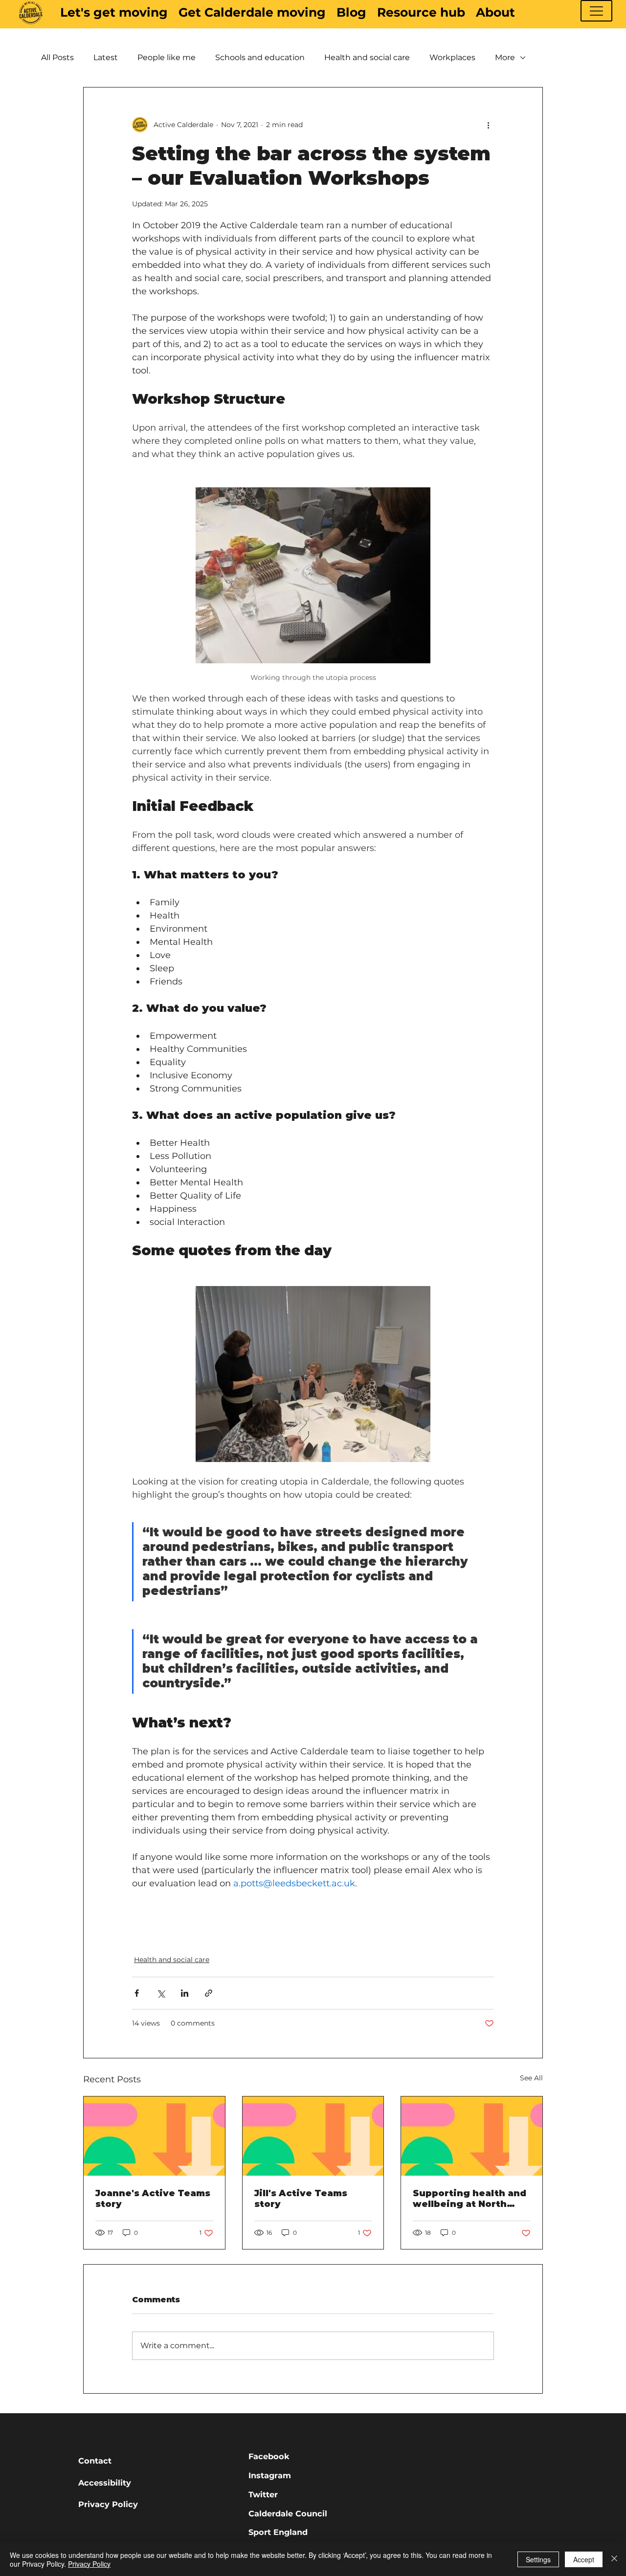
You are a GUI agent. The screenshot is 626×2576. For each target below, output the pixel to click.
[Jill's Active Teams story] (313, 2136)
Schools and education (260, 57)
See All (531, 2078)
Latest (106, 57)
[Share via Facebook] (137, 1993)
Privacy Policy (108, 2504)
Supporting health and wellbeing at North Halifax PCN (469, 2199)
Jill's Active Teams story (301, 2199)
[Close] (614, 2559)
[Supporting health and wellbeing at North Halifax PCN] (472, 2136)
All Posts (57, 57)
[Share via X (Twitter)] (161, 1993)
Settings (538, 2559)
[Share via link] (209, 1993)
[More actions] (488, 125)
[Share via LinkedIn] (185, 1993)
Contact (95, 2461)
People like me (167, 57)
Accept (584, 2559)
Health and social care (367, 57)
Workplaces (452, 57)
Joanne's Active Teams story (153, 2199)
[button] (596, 11)
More (505, 57)
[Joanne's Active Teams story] (154, 2136)
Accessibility (105, 2483)
